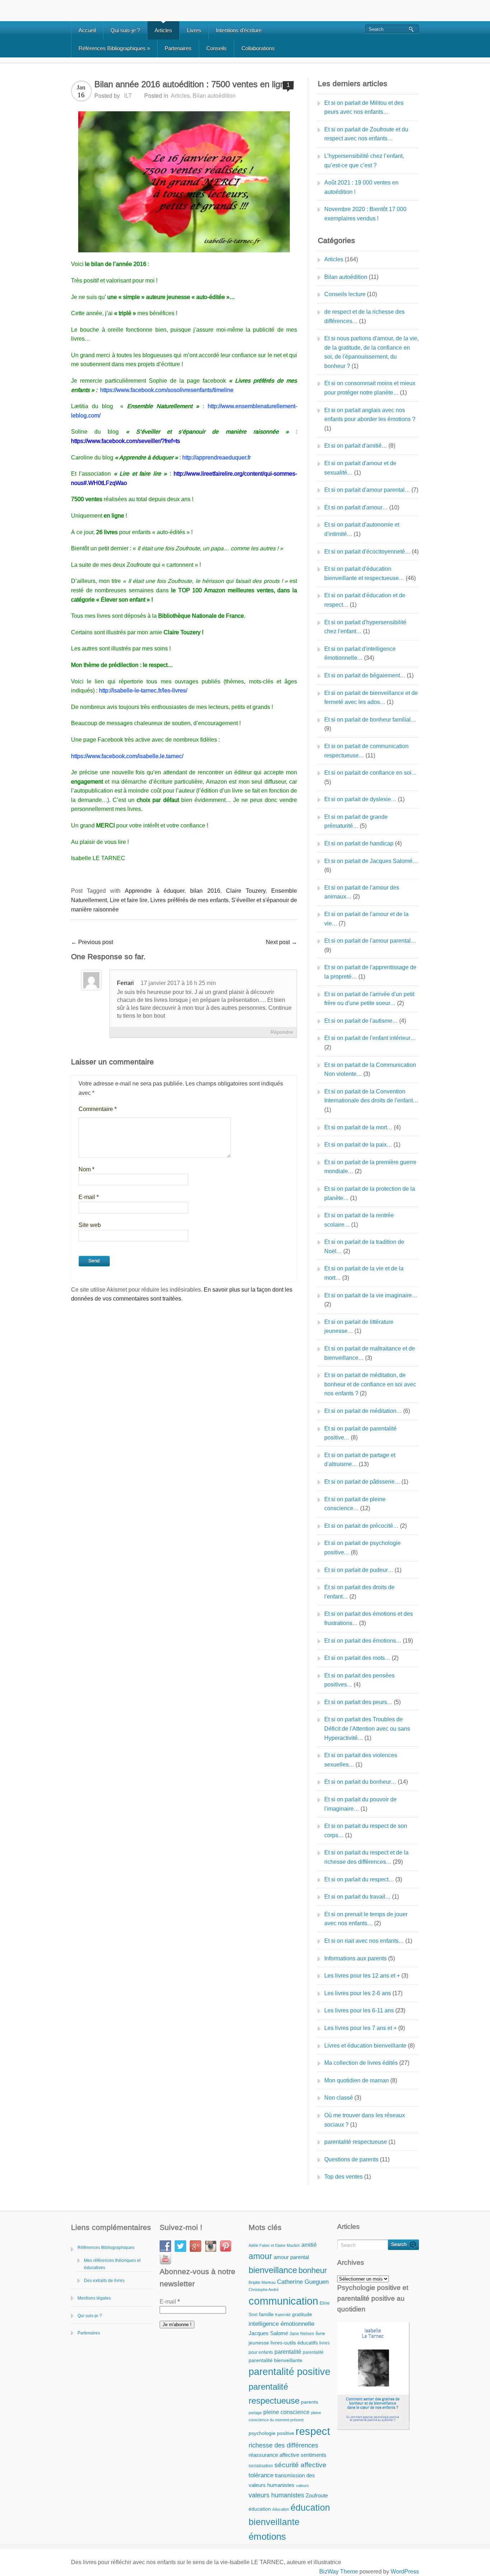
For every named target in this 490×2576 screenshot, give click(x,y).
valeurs (302, 2486)
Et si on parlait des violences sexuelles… (361, 1760)
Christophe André (264, 2290)
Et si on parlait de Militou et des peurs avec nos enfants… (364, 108)
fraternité (283, 2315)
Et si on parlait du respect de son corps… (366, 1831)
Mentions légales (94, 2298)
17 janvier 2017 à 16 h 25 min (178, 983)
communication (283, 2301)
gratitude (302, 2314)
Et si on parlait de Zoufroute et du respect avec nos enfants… (366, 134)
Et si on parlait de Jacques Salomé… (371, 861)
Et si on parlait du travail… (357, 1897)
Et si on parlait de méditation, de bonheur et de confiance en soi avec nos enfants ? (370, 1384)
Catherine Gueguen (303, 2282)
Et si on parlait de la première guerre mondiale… (370, 1167)
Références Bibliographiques (114, 48)
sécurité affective (300, 2465)
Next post (281, 942)
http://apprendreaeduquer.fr (216, 458)
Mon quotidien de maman (357, 2080)
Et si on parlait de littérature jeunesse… (359, 1327)
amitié (309, 2245)
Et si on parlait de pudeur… (359, 1570)
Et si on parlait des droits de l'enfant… (359, 1592)
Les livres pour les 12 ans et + (362, 1976)
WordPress (405, 2572)
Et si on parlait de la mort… (358, 1127)
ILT (128, 96)
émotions (267, 2537)
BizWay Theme (339, 2572)
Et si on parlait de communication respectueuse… (366, 751)
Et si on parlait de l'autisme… (361, 1021)
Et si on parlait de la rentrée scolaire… (359, 1220)
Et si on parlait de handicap (359, 843)
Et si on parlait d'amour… (356, 507)
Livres (194, 30)
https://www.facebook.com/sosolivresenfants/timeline (167, 390)
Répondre (282, 1032)
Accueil (87, 30)
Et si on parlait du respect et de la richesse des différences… (366, 1857)
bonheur (313, 2270)
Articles (163, 30)
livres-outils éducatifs (294, 2343)
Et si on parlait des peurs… (358, 1702)
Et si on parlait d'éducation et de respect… (365, 600)
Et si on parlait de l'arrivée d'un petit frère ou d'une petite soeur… (369, 999)
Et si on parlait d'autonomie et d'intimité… (362, 529)
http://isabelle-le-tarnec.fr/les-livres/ (143, 690)
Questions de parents (351, 2159)
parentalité (288, 2352)
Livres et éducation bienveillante (365, 2046)
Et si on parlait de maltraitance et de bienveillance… (370, 1353)
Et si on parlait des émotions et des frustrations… (369, 1618)
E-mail (89, 1197)
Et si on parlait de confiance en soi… (371, 773)
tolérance (261, 2475)
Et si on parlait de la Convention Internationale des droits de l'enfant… (371, 1096)
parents (310, 2402)
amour (260, 2256)
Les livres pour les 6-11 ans (359, 2010)
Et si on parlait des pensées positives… (359, 1680)
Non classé (339, 2098)
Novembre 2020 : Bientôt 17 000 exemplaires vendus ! (365, 214)
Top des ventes (343, 2177)
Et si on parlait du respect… (359, 1879)
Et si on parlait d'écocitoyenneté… (367, 552)
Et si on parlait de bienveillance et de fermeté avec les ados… (371, 698)
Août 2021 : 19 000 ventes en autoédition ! (361, 187)
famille (266, 2314)
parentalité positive (289, 2372)
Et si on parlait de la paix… (358, 1145)
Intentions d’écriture (239, 30)
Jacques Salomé (268, 2333)
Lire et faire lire (129, 900)
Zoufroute (317, 2495)
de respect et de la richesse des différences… (364, 316)
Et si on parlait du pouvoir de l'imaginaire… (361, 1804)
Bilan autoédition (214, 96)
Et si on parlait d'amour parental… (367, 490)
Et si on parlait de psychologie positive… (362, 1548)
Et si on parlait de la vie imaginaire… (371, 1295)
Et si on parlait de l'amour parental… (370, 941)
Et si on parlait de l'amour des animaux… (362, 892)
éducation (260, 2509)
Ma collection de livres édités (361, 2063)
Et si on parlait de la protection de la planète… (370, 1193)
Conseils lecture (345, 294)
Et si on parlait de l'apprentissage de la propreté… (370, 972)
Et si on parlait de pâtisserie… (362, 1482)
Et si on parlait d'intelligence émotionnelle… (360, 654)
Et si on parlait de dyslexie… (360, 799)
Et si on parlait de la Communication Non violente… (370, 1070)
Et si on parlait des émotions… (363, 1641)
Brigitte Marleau (262, 2282)
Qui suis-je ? (125, 30)
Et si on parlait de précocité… (361, 1526)
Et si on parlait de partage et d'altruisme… (360, 1460)
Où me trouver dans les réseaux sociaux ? (365, 2120)
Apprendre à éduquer (155, 891)
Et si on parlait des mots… (357, 1658)
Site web (90, 1225)
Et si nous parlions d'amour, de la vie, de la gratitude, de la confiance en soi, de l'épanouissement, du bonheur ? (371, 352)
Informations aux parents (355, 1958)
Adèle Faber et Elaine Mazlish (274, 2245)
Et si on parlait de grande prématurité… (356, 822)
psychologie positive (271, 2433)
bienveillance (273, 2270)
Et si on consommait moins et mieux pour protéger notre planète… (370, 388)
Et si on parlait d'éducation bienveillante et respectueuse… (364, 573)
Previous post (92, 942)
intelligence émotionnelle (281, 2324)
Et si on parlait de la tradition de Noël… (364, 1247)
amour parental (291, 2257)
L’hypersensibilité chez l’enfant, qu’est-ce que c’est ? (364, 161)
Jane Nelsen (302, 2334)
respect (313, 2431)
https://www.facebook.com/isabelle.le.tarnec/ (127, 756)
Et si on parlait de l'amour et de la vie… (366, 919)
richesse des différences (283, 2445)
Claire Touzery (246, 891)
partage (255, 2413)
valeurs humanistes (276, 2495)
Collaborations (258, 48)
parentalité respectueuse (356, 2142)
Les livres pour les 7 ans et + (361, 2028)
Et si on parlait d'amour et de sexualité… (360, 468)
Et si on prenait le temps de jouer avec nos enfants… (366, 1919)
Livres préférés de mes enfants (189, 900)
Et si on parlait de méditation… (363, 1411)
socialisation (261, 2466)
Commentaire (98, 1109)
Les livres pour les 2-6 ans (358, 1993)
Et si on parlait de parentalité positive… (361, 1433)
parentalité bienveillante (275, 2360)
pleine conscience (286, 2412)
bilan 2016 (205, 891)
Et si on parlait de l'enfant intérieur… (370, 1038)
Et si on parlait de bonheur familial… (370, 720)
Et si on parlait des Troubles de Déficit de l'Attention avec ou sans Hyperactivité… (367, 1728)
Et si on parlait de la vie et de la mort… (364, 1273)
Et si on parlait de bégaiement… (365, 675)
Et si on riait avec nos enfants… (364, 1941)
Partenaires (178, 48)
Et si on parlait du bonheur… (360, 1782)
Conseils (216, 48)
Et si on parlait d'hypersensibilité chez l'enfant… (365, 627)
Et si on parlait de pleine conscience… (355, 1504)
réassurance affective (274, 2455)
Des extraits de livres (104, 2281)
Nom (86, 1169)
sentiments (314, 2455)
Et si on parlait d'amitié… (356, 446)
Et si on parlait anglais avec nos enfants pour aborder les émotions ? (370, 415)
